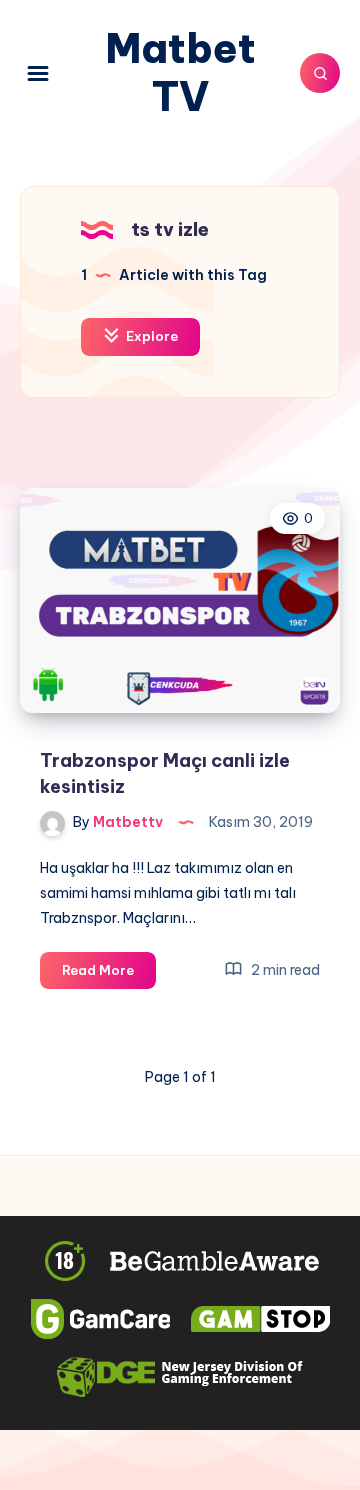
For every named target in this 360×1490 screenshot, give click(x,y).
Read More (109, 975)
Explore (150, 336)
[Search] (320, 73)
